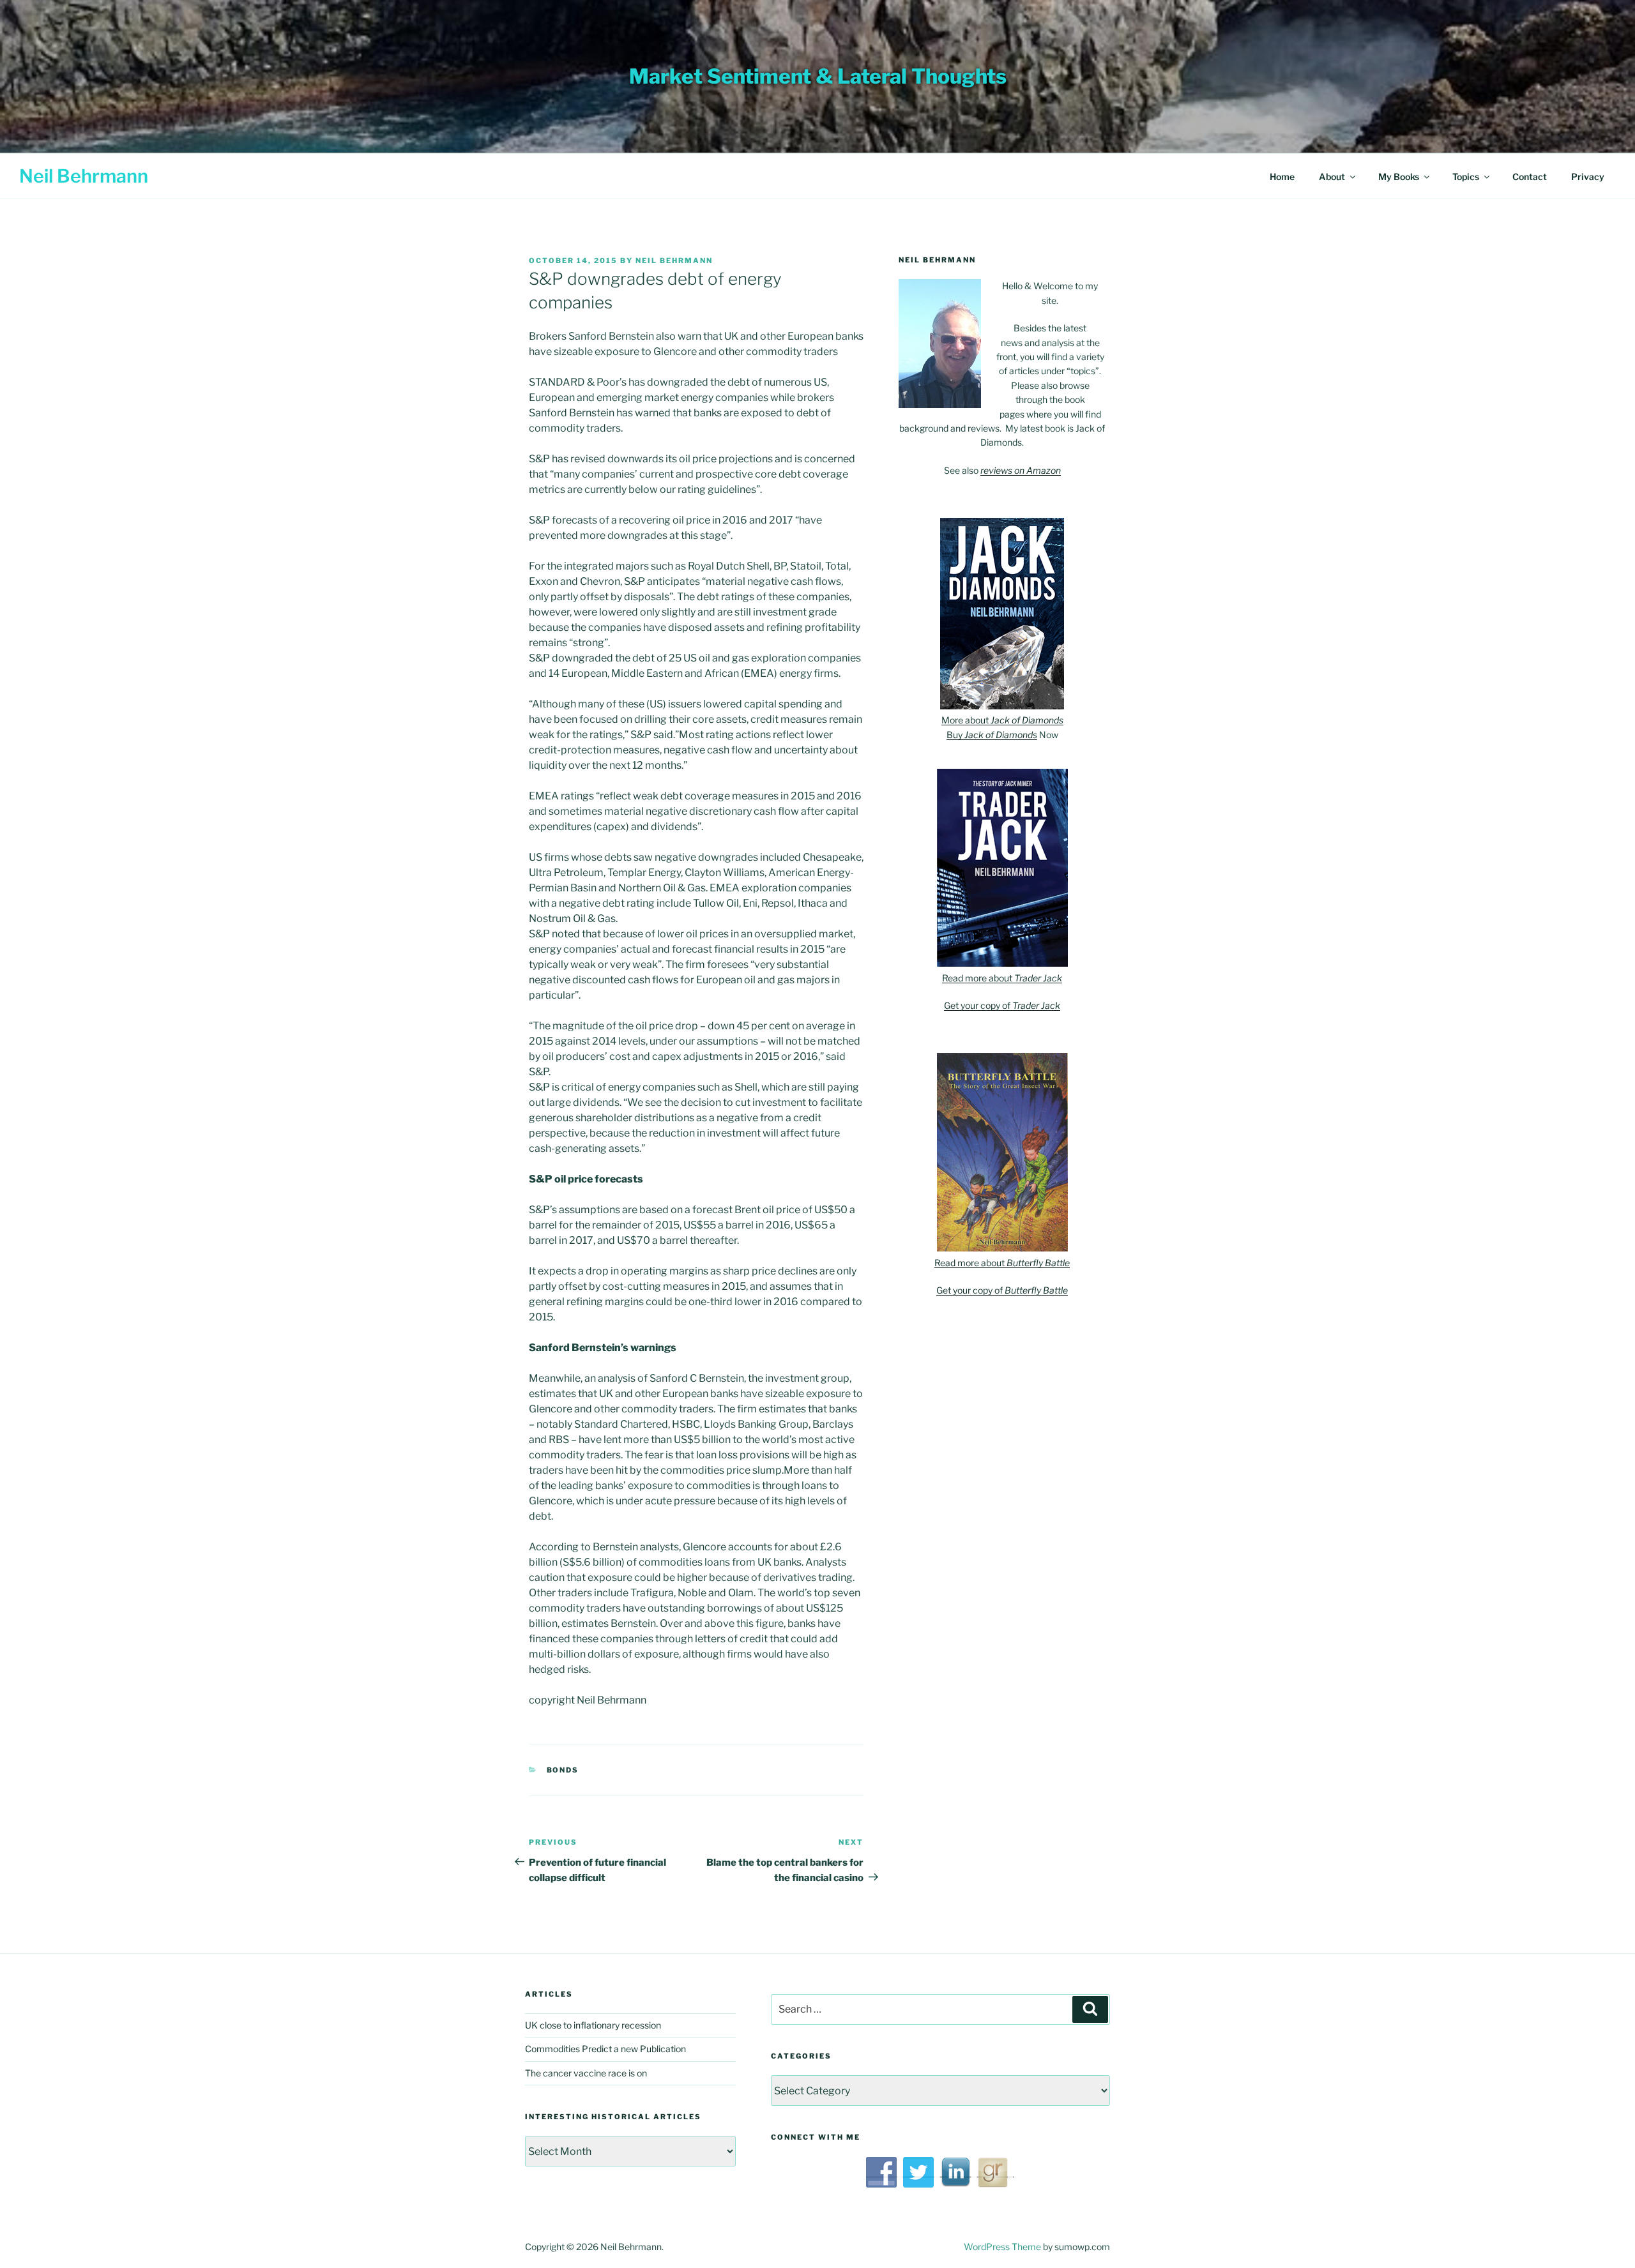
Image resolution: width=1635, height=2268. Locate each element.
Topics (1466, 177)
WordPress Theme (1002, 2247)
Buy (992, 735)
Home (1282, 177)
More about (1002, 720)
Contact (1530, 177)
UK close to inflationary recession (593, 2025)
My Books (1399, 177)
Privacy (1588, 177)
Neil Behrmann (84, 176)
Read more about (1002, 978)
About (1332, 177)
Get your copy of (1002, 1005)
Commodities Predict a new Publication (605, 2049)
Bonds (563, 1770)
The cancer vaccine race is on (586, 2073)
